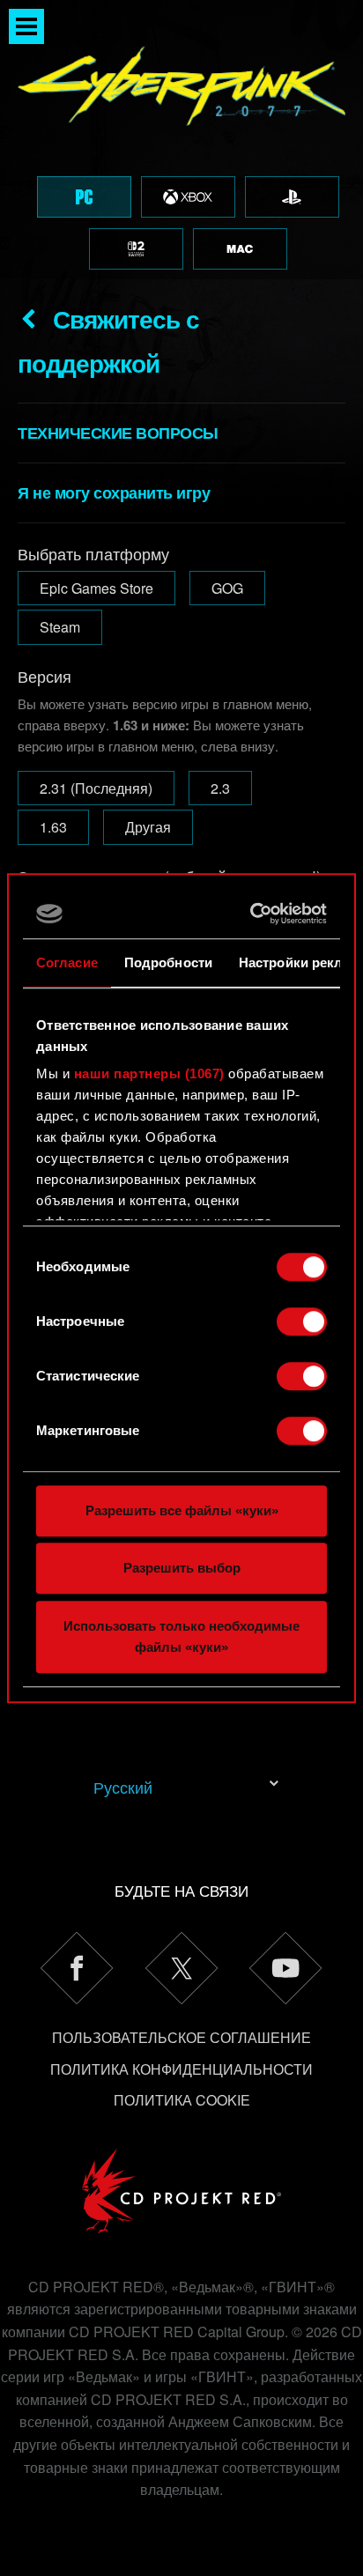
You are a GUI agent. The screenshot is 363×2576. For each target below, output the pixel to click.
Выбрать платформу (93, 553)
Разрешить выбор (182, 1568)
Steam (60, 627)
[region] (181, 140)
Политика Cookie (182, 2100)
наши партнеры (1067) (149, 1073)
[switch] (302, 1321)
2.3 (220, 788)
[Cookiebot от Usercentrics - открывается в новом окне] (252, 914)
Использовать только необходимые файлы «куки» (181, 1636)
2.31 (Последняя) (96, 788)
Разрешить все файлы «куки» (182, 1510)
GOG (227, 588)
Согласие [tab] (67, 962)
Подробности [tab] (168, 962)
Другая (148, 827)
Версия (44, 676)
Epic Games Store (96, 588)
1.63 (53, 827)
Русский (123, 1787)
